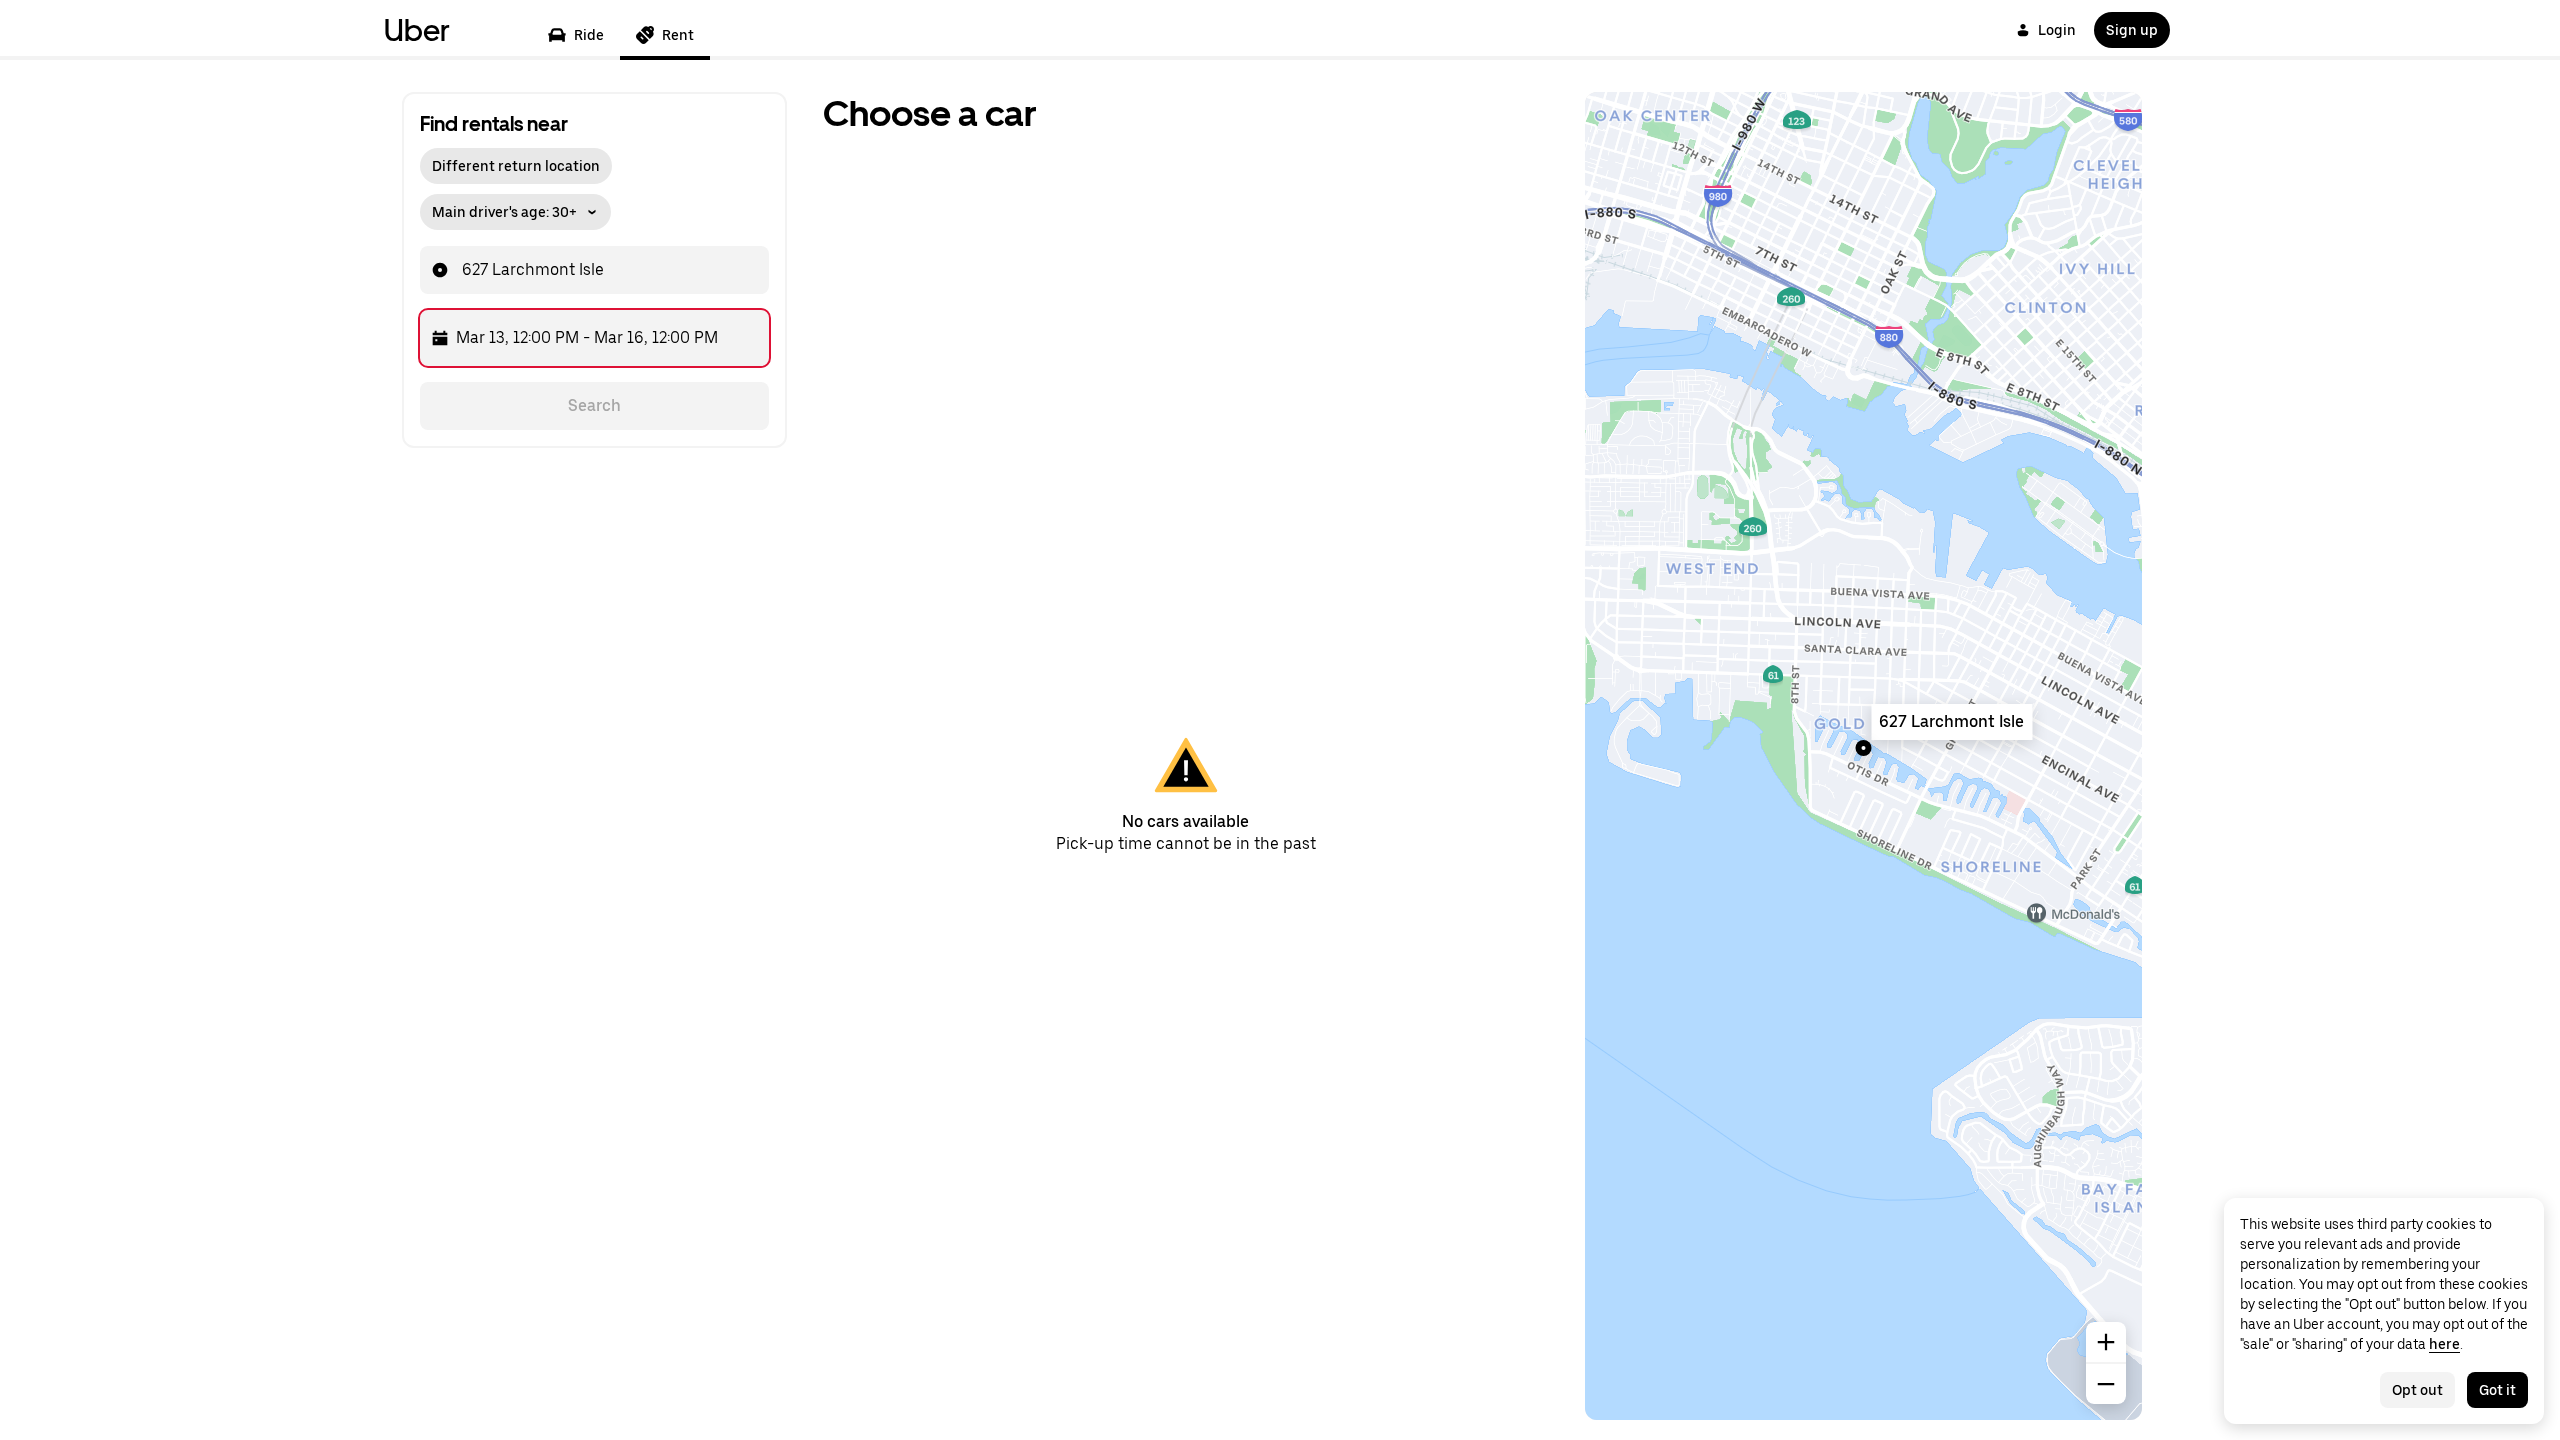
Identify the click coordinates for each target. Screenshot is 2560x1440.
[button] (515, 207)
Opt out (2417, 1390)
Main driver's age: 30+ (504, 212)
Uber (417, 30)
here (2444, 1344)
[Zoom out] (2106, 1384)
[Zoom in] (2106, 1342)
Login (2057, 30)
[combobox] (607, 270)
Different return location (516, 166)
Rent (678, 35)
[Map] (1863, 756)
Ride (589, 35)
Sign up (2132, 30)
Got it (2497, 1390)
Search (594, 405)
